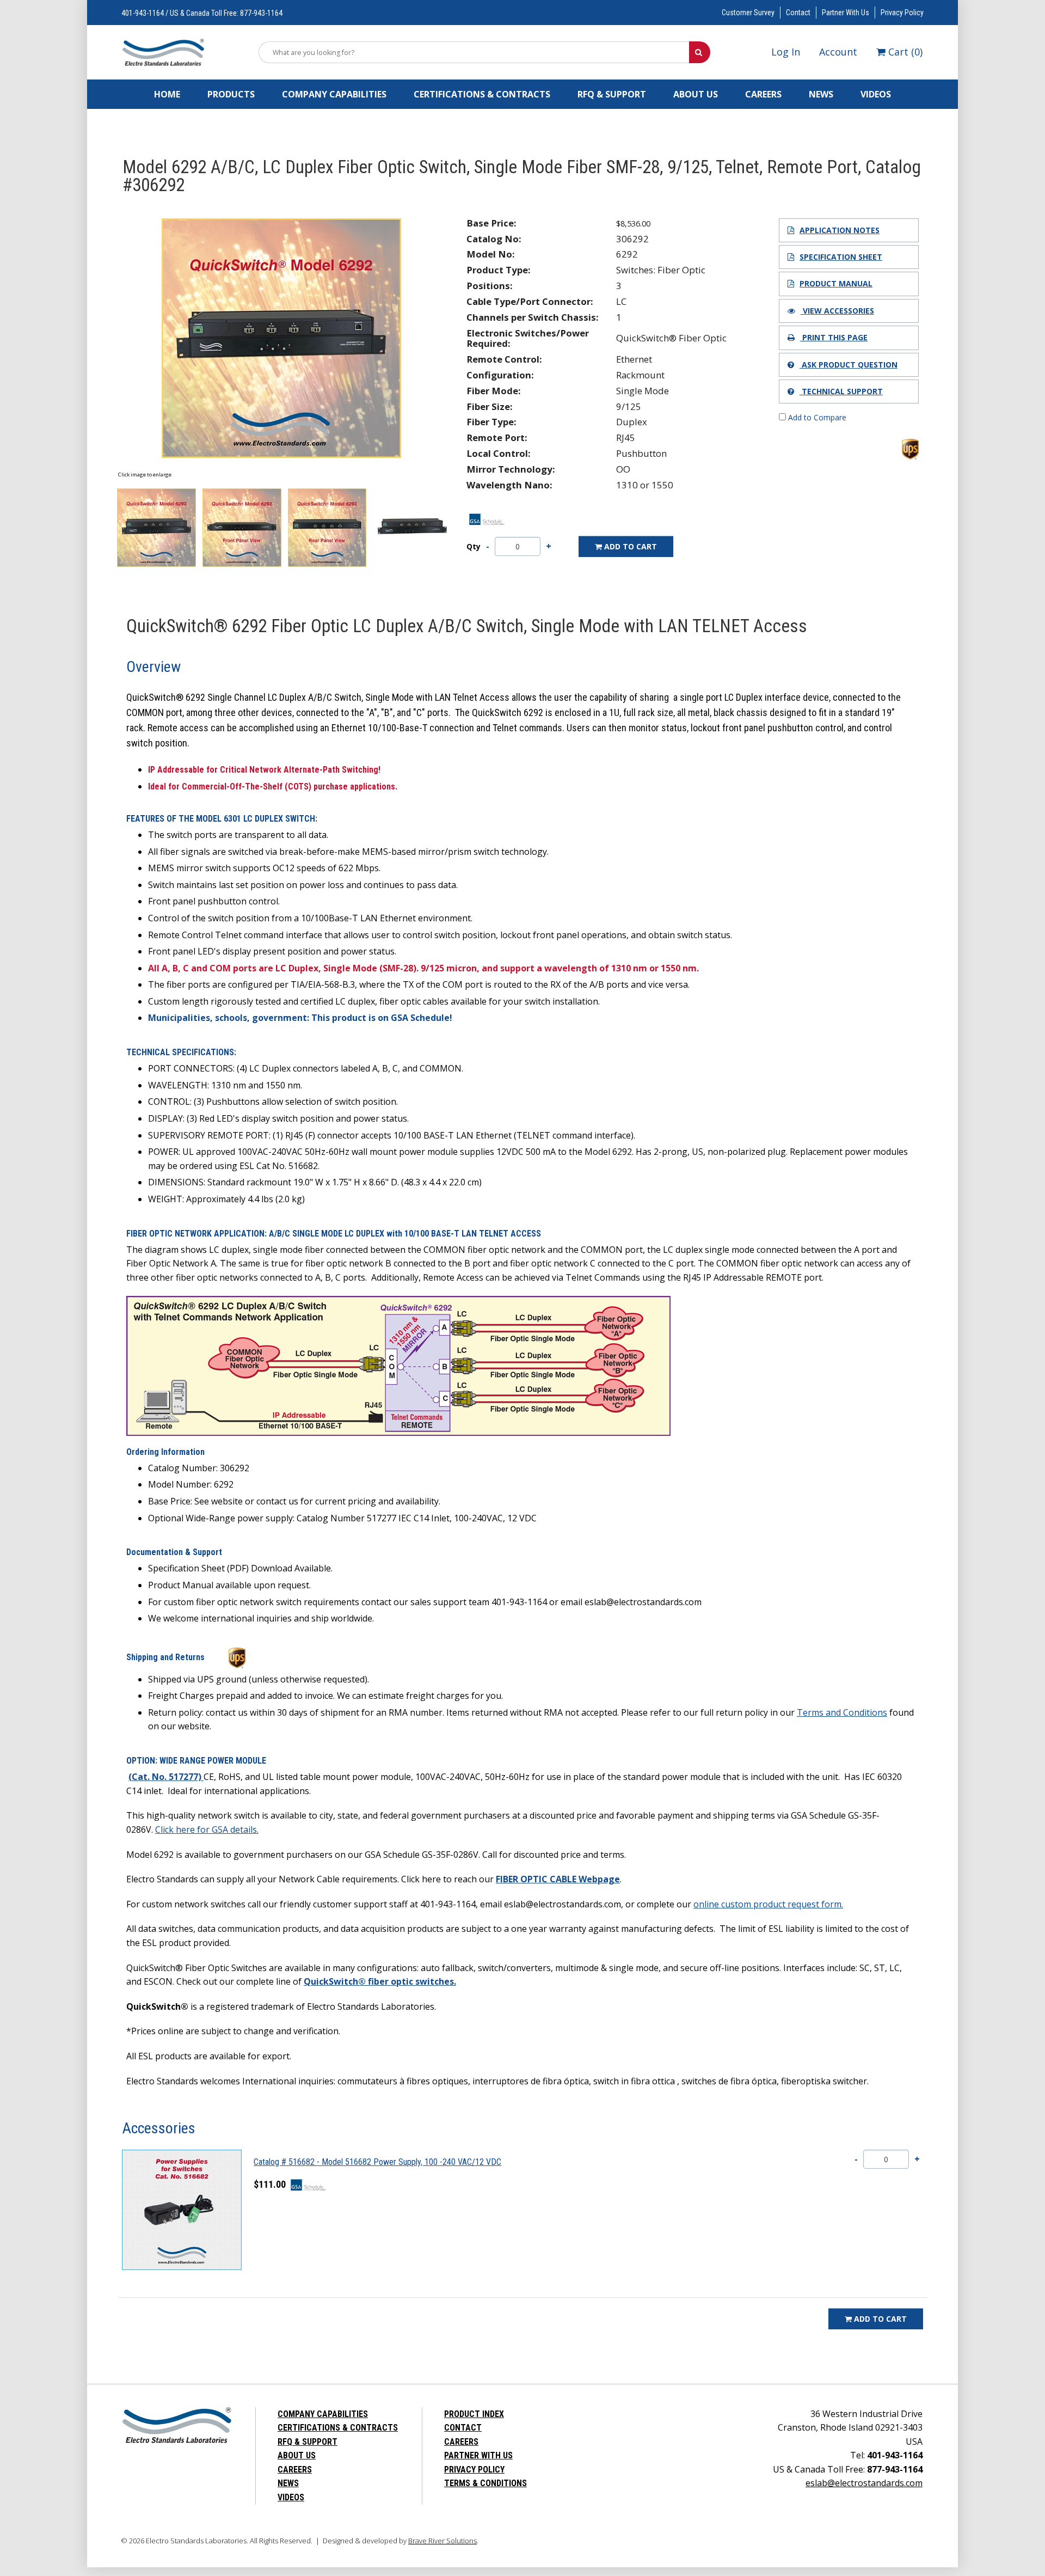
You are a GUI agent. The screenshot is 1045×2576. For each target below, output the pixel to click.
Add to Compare (816, 417)
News (821, 94)
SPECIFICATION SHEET (841, 257)
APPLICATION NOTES (840, 230)
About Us (696, 94)
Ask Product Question (849, 365)
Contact (798, 13)
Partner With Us (846, 13)
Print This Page (834, 337)
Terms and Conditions (842, 1712)
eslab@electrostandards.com (864, 2483)
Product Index (474, 2414)
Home (167, 94)
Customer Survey (748, 13)
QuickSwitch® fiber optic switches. (380, 1981)
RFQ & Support (612, 94)
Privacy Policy (902, 13)
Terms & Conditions (485, 2483)
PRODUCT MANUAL (836, 283)
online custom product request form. (768, 1904)
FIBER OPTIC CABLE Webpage (558, 1879)
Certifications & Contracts (482, 94)
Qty (474, 547)
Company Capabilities (334, 94)
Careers (763, 94)
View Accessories (837, 311)
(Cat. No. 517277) (166, 1777)
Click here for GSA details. (207, 1829)
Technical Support (841, 391)
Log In (786, 52)
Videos (876, 94)
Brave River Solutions (442, 2541)
